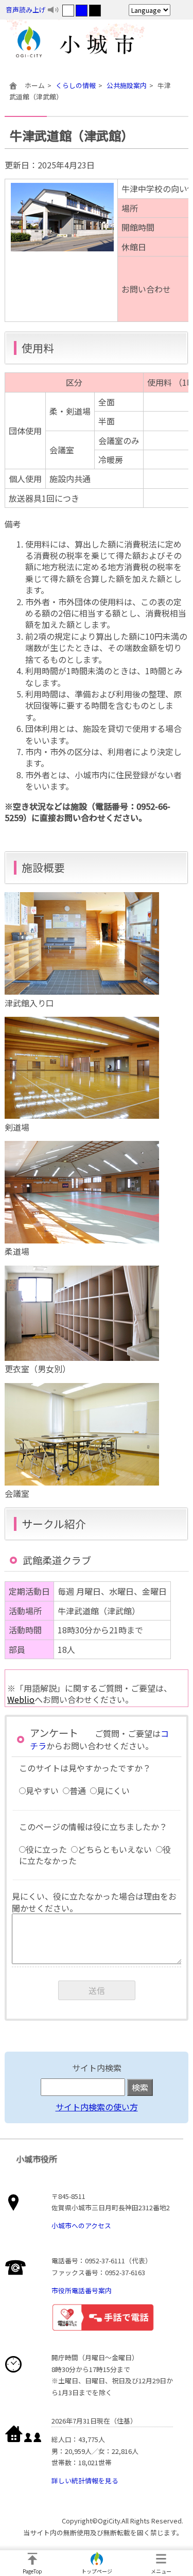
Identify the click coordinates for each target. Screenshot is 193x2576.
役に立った (46, 1849)
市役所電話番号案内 (82, 2290)
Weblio (21, 1699)
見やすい (42, 1790)
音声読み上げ (26, 10)
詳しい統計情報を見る (85, 2480)
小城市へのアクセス (81, 2225)
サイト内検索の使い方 (97, 2107)
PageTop (32, 2571)
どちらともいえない (115, 1849)
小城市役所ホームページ (97, 44)
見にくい (113, 1790)
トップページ (97, 2571)
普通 (78, 1790)
